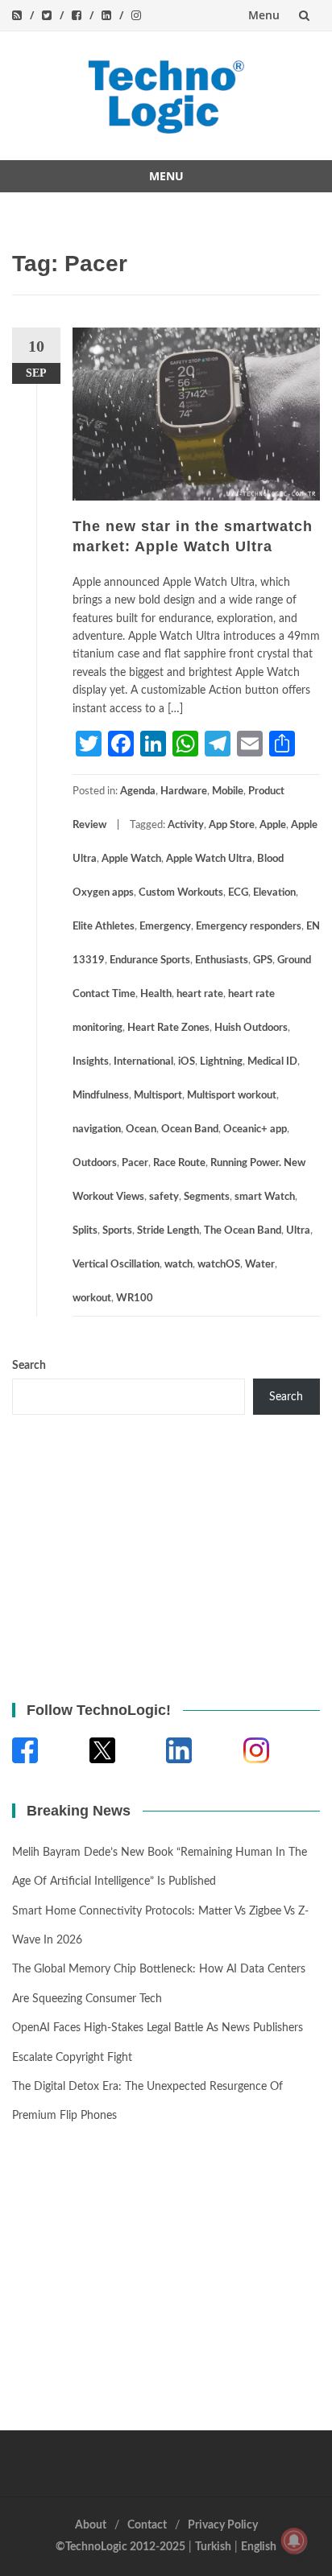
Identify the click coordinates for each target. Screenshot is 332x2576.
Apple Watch (131, 859)
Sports (117, 1231)
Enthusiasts (222, 960)
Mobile (228, 791)
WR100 (135, 1298)
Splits (85, 1231)
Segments (207, 1197)
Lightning (221, 1062)
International (143, 1062)
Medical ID (272, 1062)
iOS (187, 1062)
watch (178, 1265)
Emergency (165, 927)
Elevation (274, 893)
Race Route (179, 1163)
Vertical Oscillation (116, 1265)
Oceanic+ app (255, 1129)
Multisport (158, 1096)
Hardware (184, 791)
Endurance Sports (150, 960)
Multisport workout (232, 1096)
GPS (263, 960)
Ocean (141, 1129)
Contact (147, 2525)
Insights (91, 1062)
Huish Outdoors (251, 1028)
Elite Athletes (104, 927)
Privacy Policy (223, 2525)
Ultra (298, 1231)
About (91, 2525)
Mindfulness (101, 1096)
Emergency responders (249, 927)
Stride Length (168, 1231)
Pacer (135, 1163)
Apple (273, 825)
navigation (97, 1129)
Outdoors (95, 1163)
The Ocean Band (243, 1231)
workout (92, 1298)
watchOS (219, 1265)
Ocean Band (190, 1129)
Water (260, 1265)
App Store (232, 825)
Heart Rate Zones (168, 1028)
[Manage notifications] (294, 2541)
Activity (186, 825)
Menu (264, 15)
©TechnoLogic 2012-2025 (120, 2547)
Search (29, 1366)
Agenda (138, 791)
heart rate (200, 994)
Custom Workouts (181, 893)
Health (156, 994)
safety (164, 1197)
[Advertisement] (113, 1556)
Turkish (213, 2547)
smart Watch (265, 1197)
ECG (238, 893)
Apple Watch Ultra (209, 859)
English (259, 2547)
